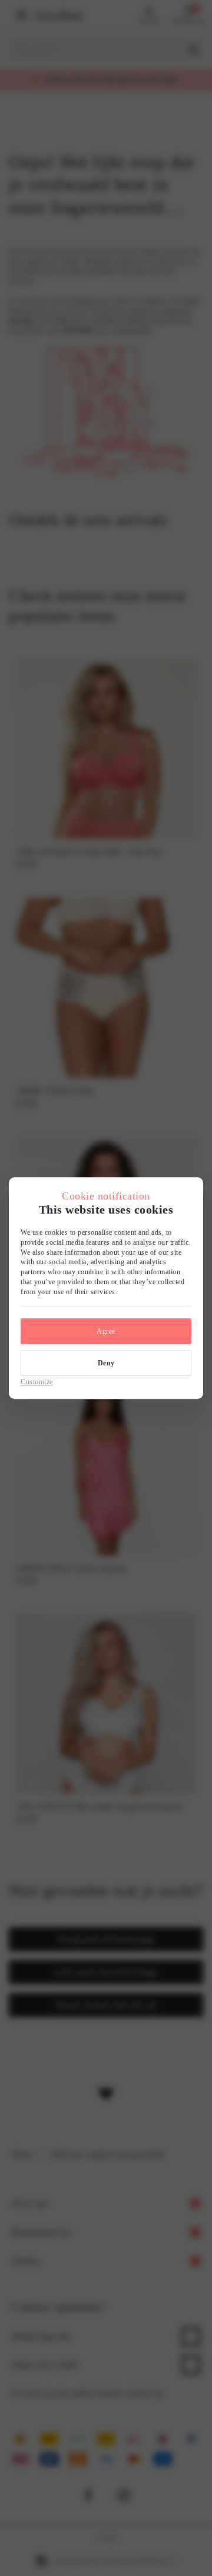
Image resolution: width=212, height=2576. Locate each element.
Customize (37, 1382)
